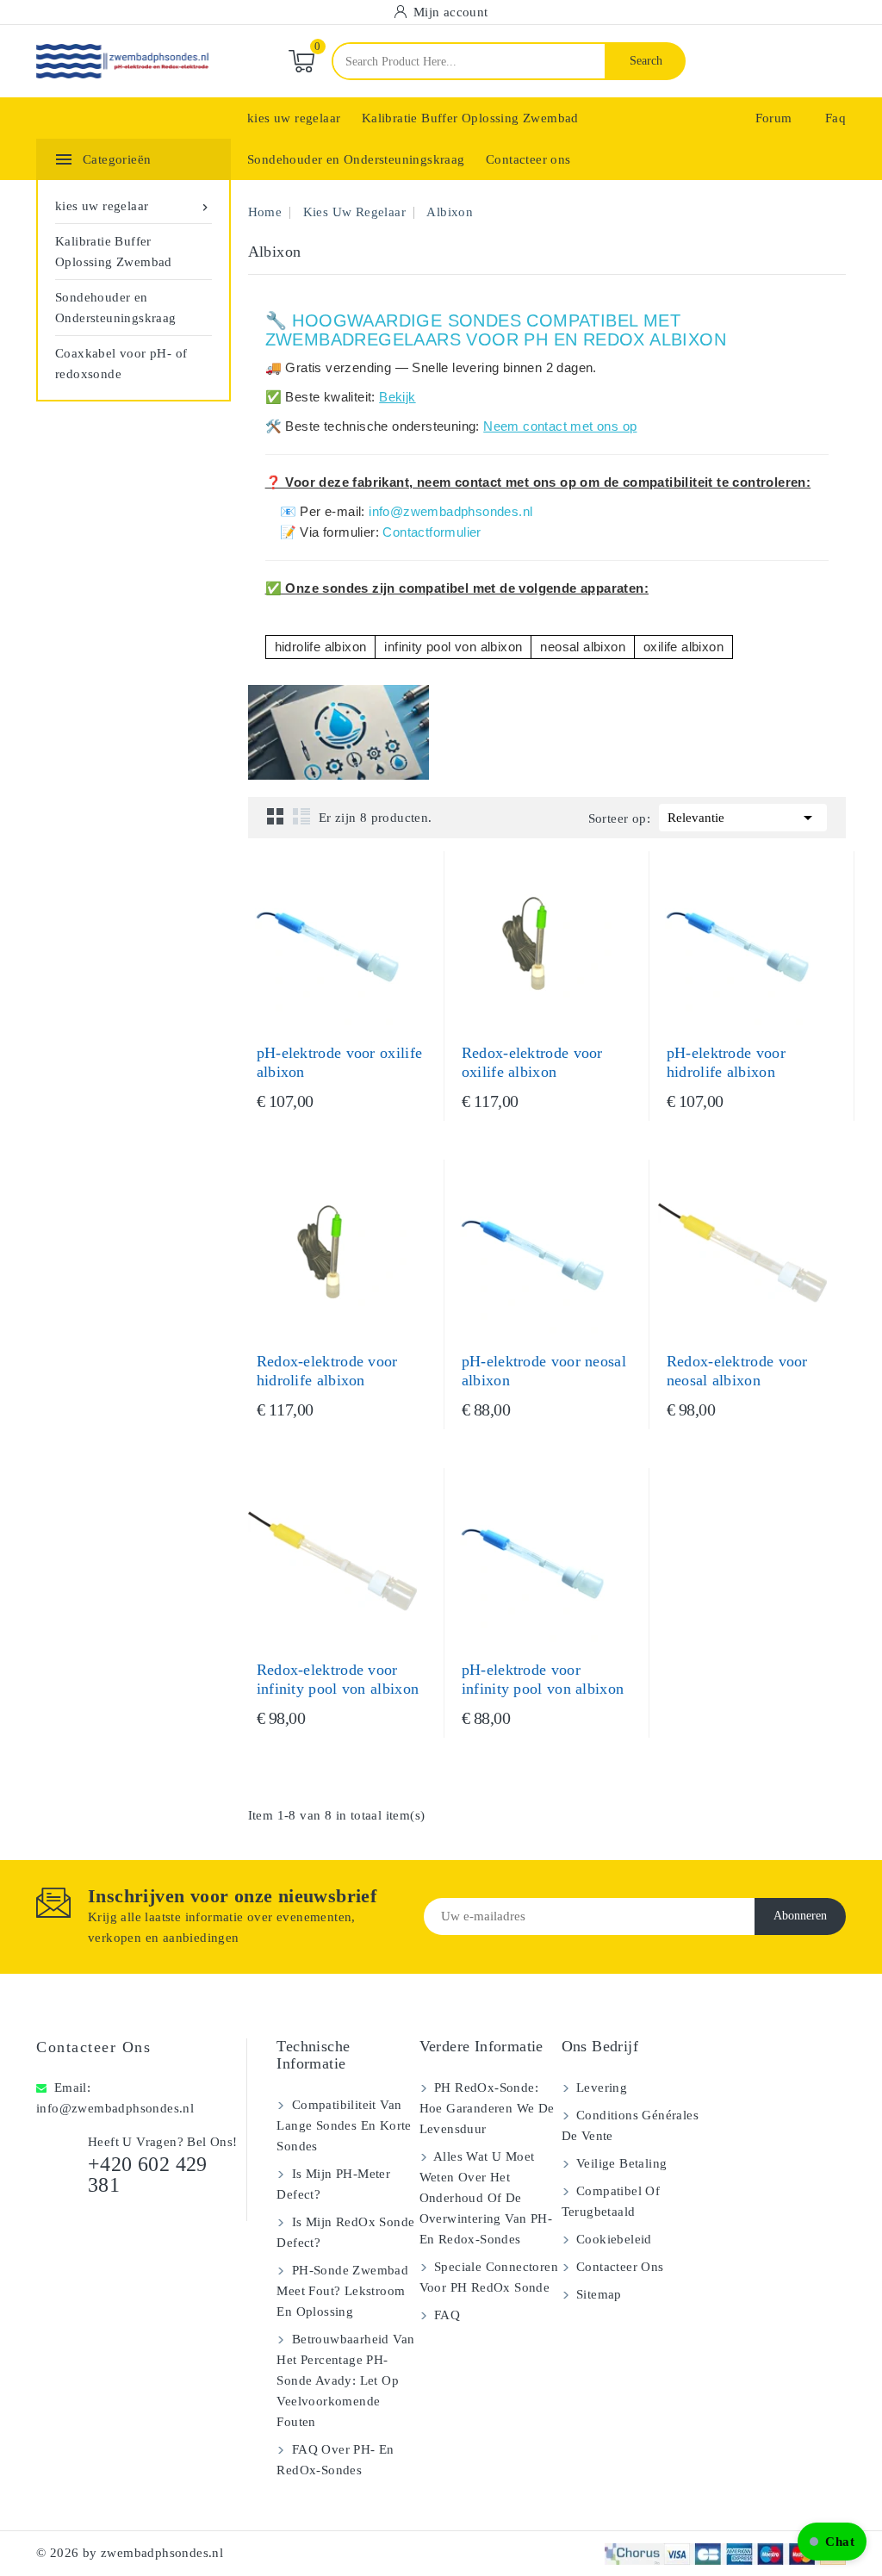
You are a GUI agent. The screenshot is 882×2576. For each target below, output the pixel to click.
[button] (832, 2542)
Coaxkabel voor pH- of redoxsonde (121, 364)
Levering (600, 2088)
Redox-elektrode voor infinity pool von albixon (338, 1679)
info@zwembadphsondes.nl (450, 511)
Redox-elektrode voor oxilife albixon (532, 1062)
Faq (835, 118)
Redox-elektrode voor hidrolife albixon (327, 1371)
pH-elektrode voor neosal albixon (544, 1371)
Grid (276, 816)
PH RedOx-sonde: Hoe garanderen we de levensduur (487, 2108)
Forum (774, 118)
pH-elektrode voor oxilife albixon (340, 1062)
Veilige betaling (620, 2163)
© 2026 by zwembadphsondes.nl (130, 2553)
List (301, 816)
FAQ (446, 2315)
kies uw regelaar (294, 118)
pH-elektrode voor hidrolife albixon (726, 1062)
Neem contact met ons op (560, 426)
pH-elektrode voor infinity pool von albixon (543, 1679)
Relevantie (743, 818)
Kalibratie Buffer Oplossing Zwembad (470, 118)
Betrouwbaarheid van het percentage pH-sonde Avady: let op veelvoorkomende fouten (345, 2380)
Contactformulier (432, 532)
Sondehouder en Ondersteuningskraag (356, 159)
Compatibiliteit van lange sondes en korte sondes (344, 2125)
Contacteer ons (528, 159)
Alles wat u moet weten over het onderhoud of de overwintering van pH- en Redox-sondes (486, 2198)
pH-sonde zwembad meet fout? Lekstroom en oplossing (342, 2291)
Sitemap (597, 2294)
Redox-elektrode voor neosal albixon (737, 1371)
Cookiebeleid (612, 2239)
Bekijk (397, 397)
